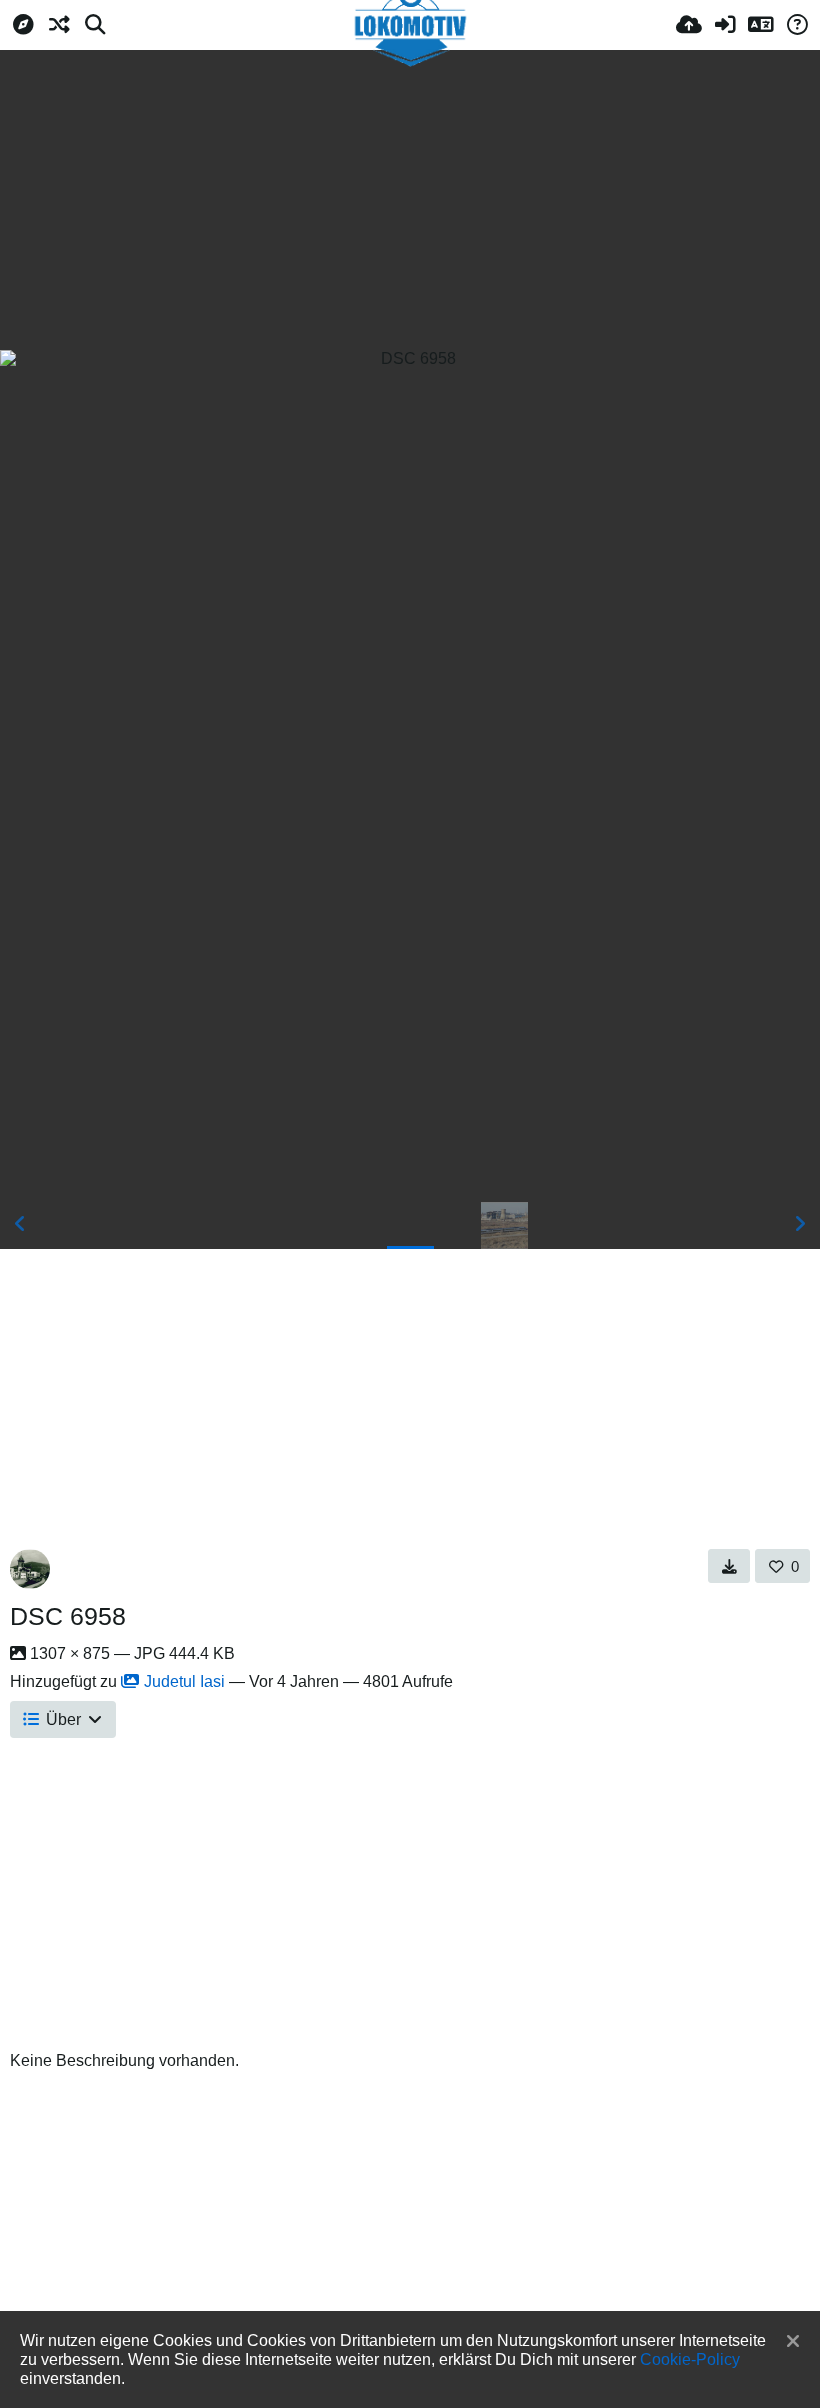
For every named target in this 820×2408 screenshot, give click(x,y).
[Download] (729, 1566)
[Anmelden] (725, 25)
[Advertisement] (410, 200)
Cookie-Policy (690, 2359)
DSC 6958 (68, 1616)
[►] (800, 1224)
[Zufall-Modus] (59, 25)
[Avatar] (30, 1569)
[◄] (20, 1224)
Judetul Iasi (184, 1681)
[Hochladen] (689, 25)
